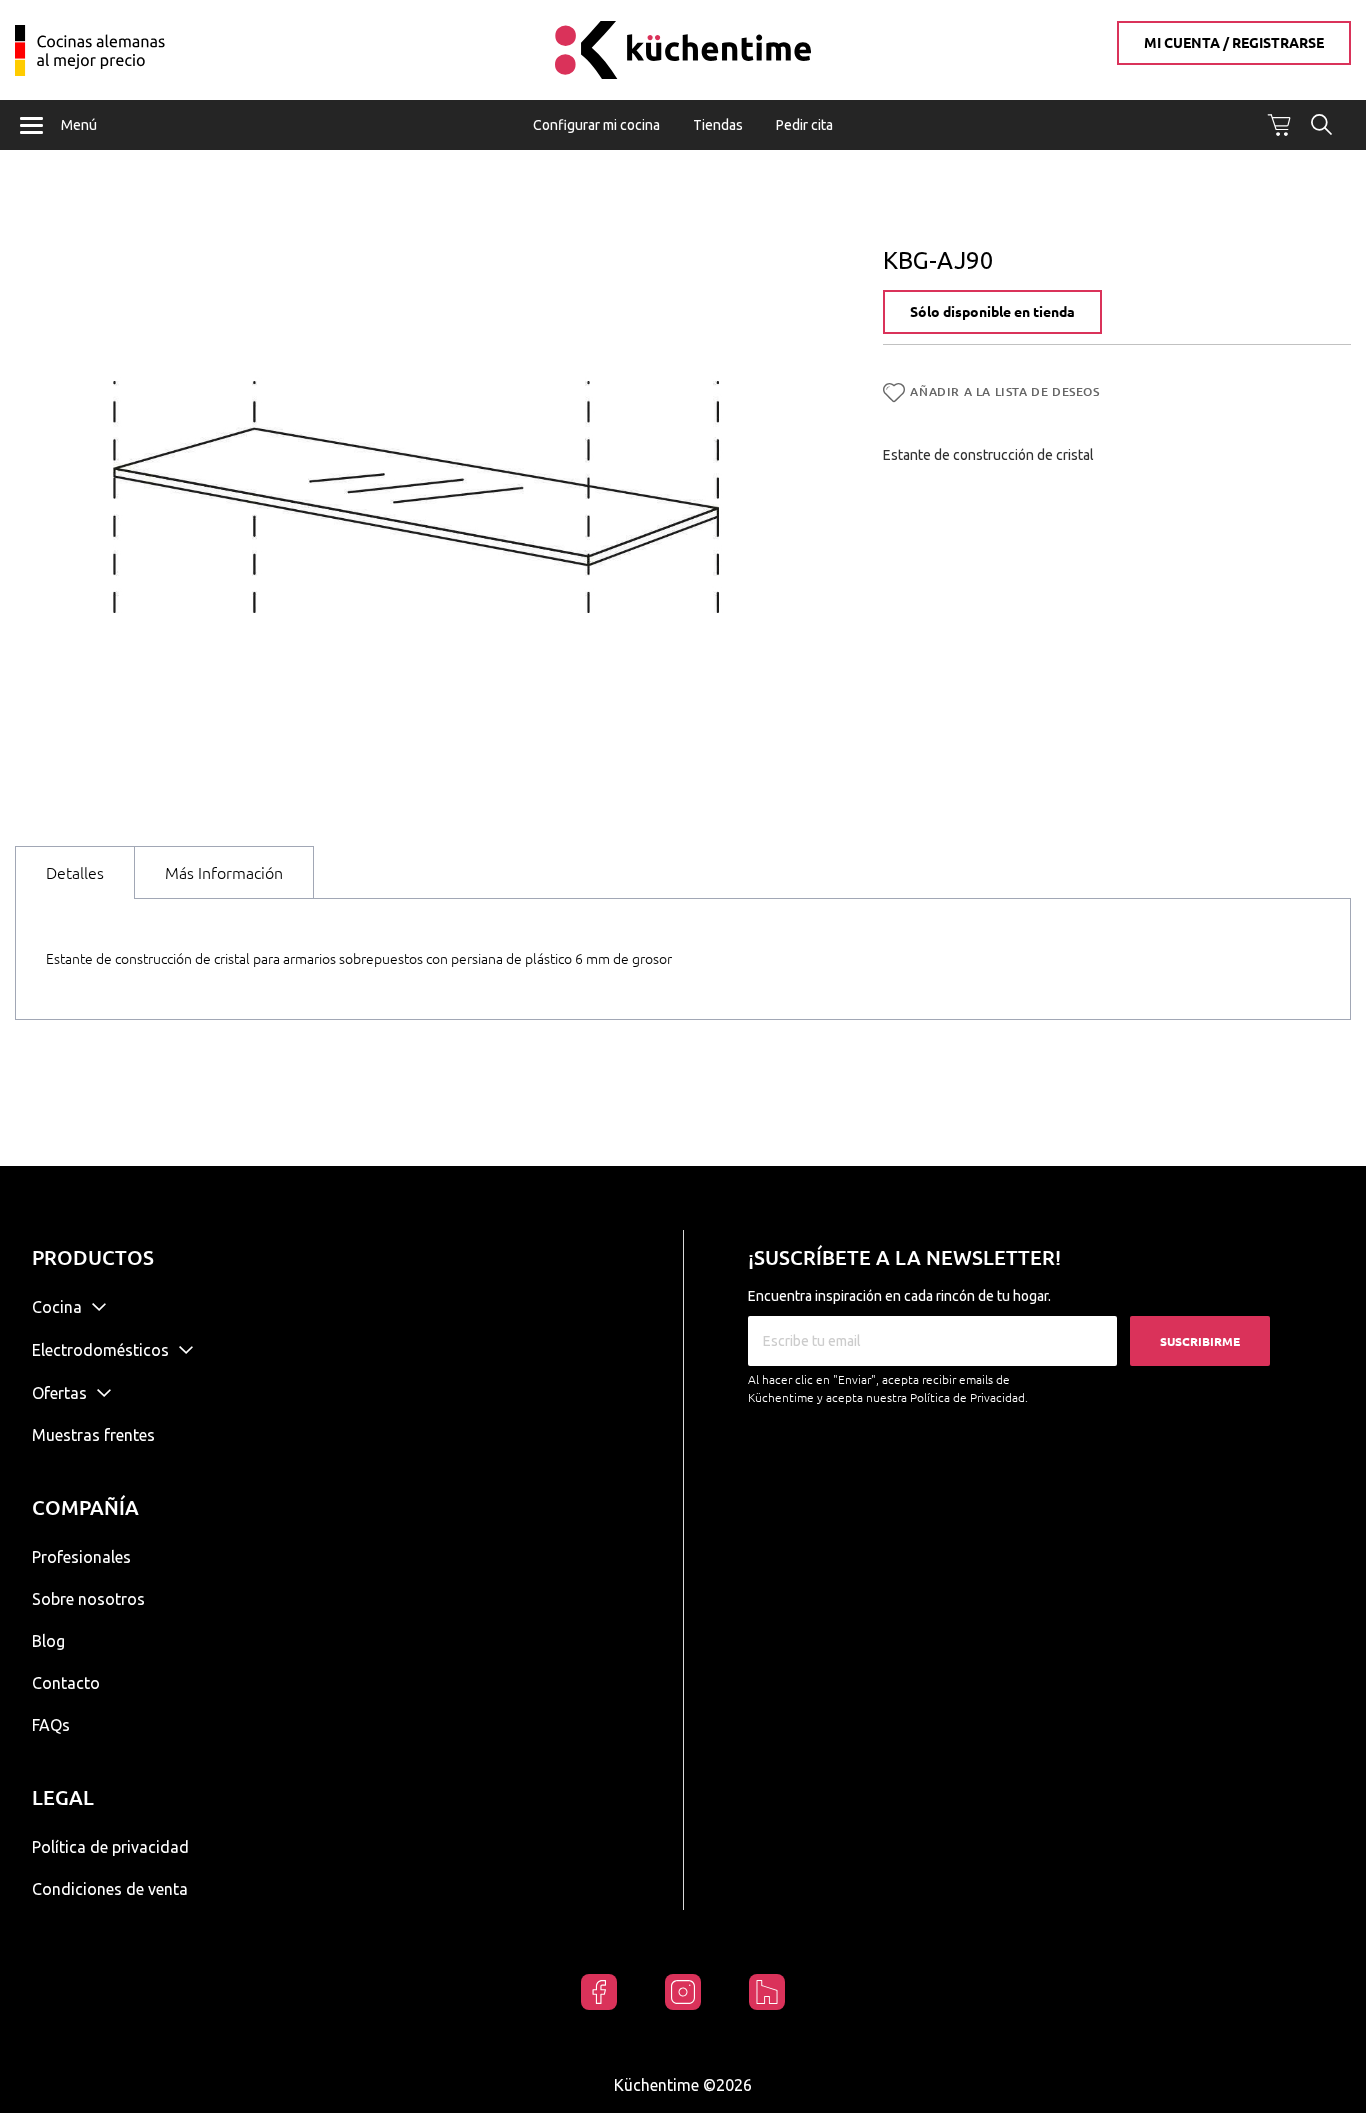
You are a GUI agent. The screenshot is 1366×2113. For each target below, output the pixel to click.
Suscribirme (1200, 1341)
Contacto (66, 1683)
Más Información (224, 873)
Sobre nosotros (88, 1599)
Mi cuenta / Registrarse (1234, 43)
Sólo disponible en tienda (992, 312)
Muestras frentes (93, 1435)
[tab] (75, 872)
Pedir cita (804, 125)
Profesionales (81, 1557)
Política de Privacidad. (969, 1397)
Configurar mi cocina (596, 125)
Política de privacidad (110, 1847)
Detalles (75, 873)
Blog (48, 1641)
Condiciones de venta (110, 1889)
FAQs (51, 1725)
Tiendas (718, 125)
